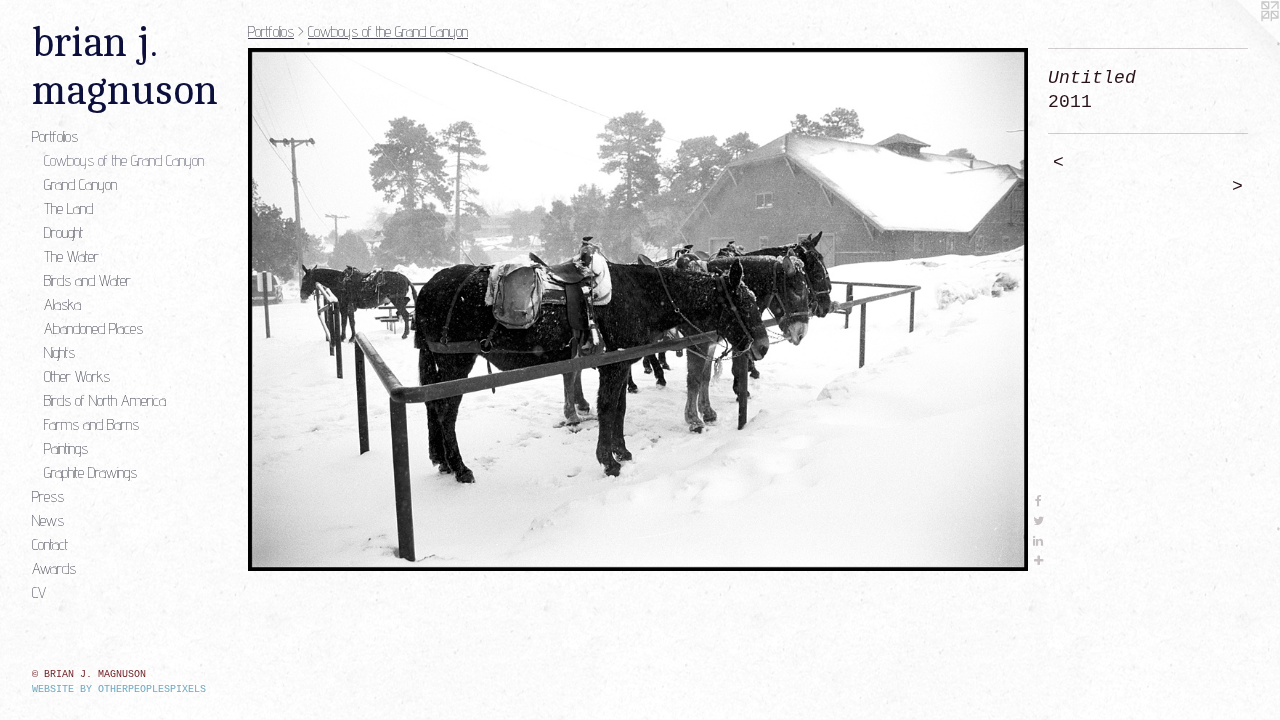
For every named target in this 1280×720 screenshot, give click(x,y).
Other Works (77, 376)
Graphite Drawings (90, 472)
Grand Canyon (80, 184)
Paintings (66, 448)
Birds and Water (87, 280)
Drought (63, 232)
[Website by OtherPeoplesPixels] (1240, 40)
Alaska (62, 304)
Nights (59, 352)
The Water (71, 256)
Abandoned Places (93, 328)
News (48, 520)
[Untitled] (638, 309)
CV (39, 592)
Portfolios (55, 136)
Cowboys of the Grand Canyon (124, 160)
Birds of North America (105, 400)
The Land (68, 208)
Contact (50, 544)
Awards (54, 568)
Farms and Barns (91, 424)
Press (48, 496)
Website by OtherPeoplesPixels (119, 689)
